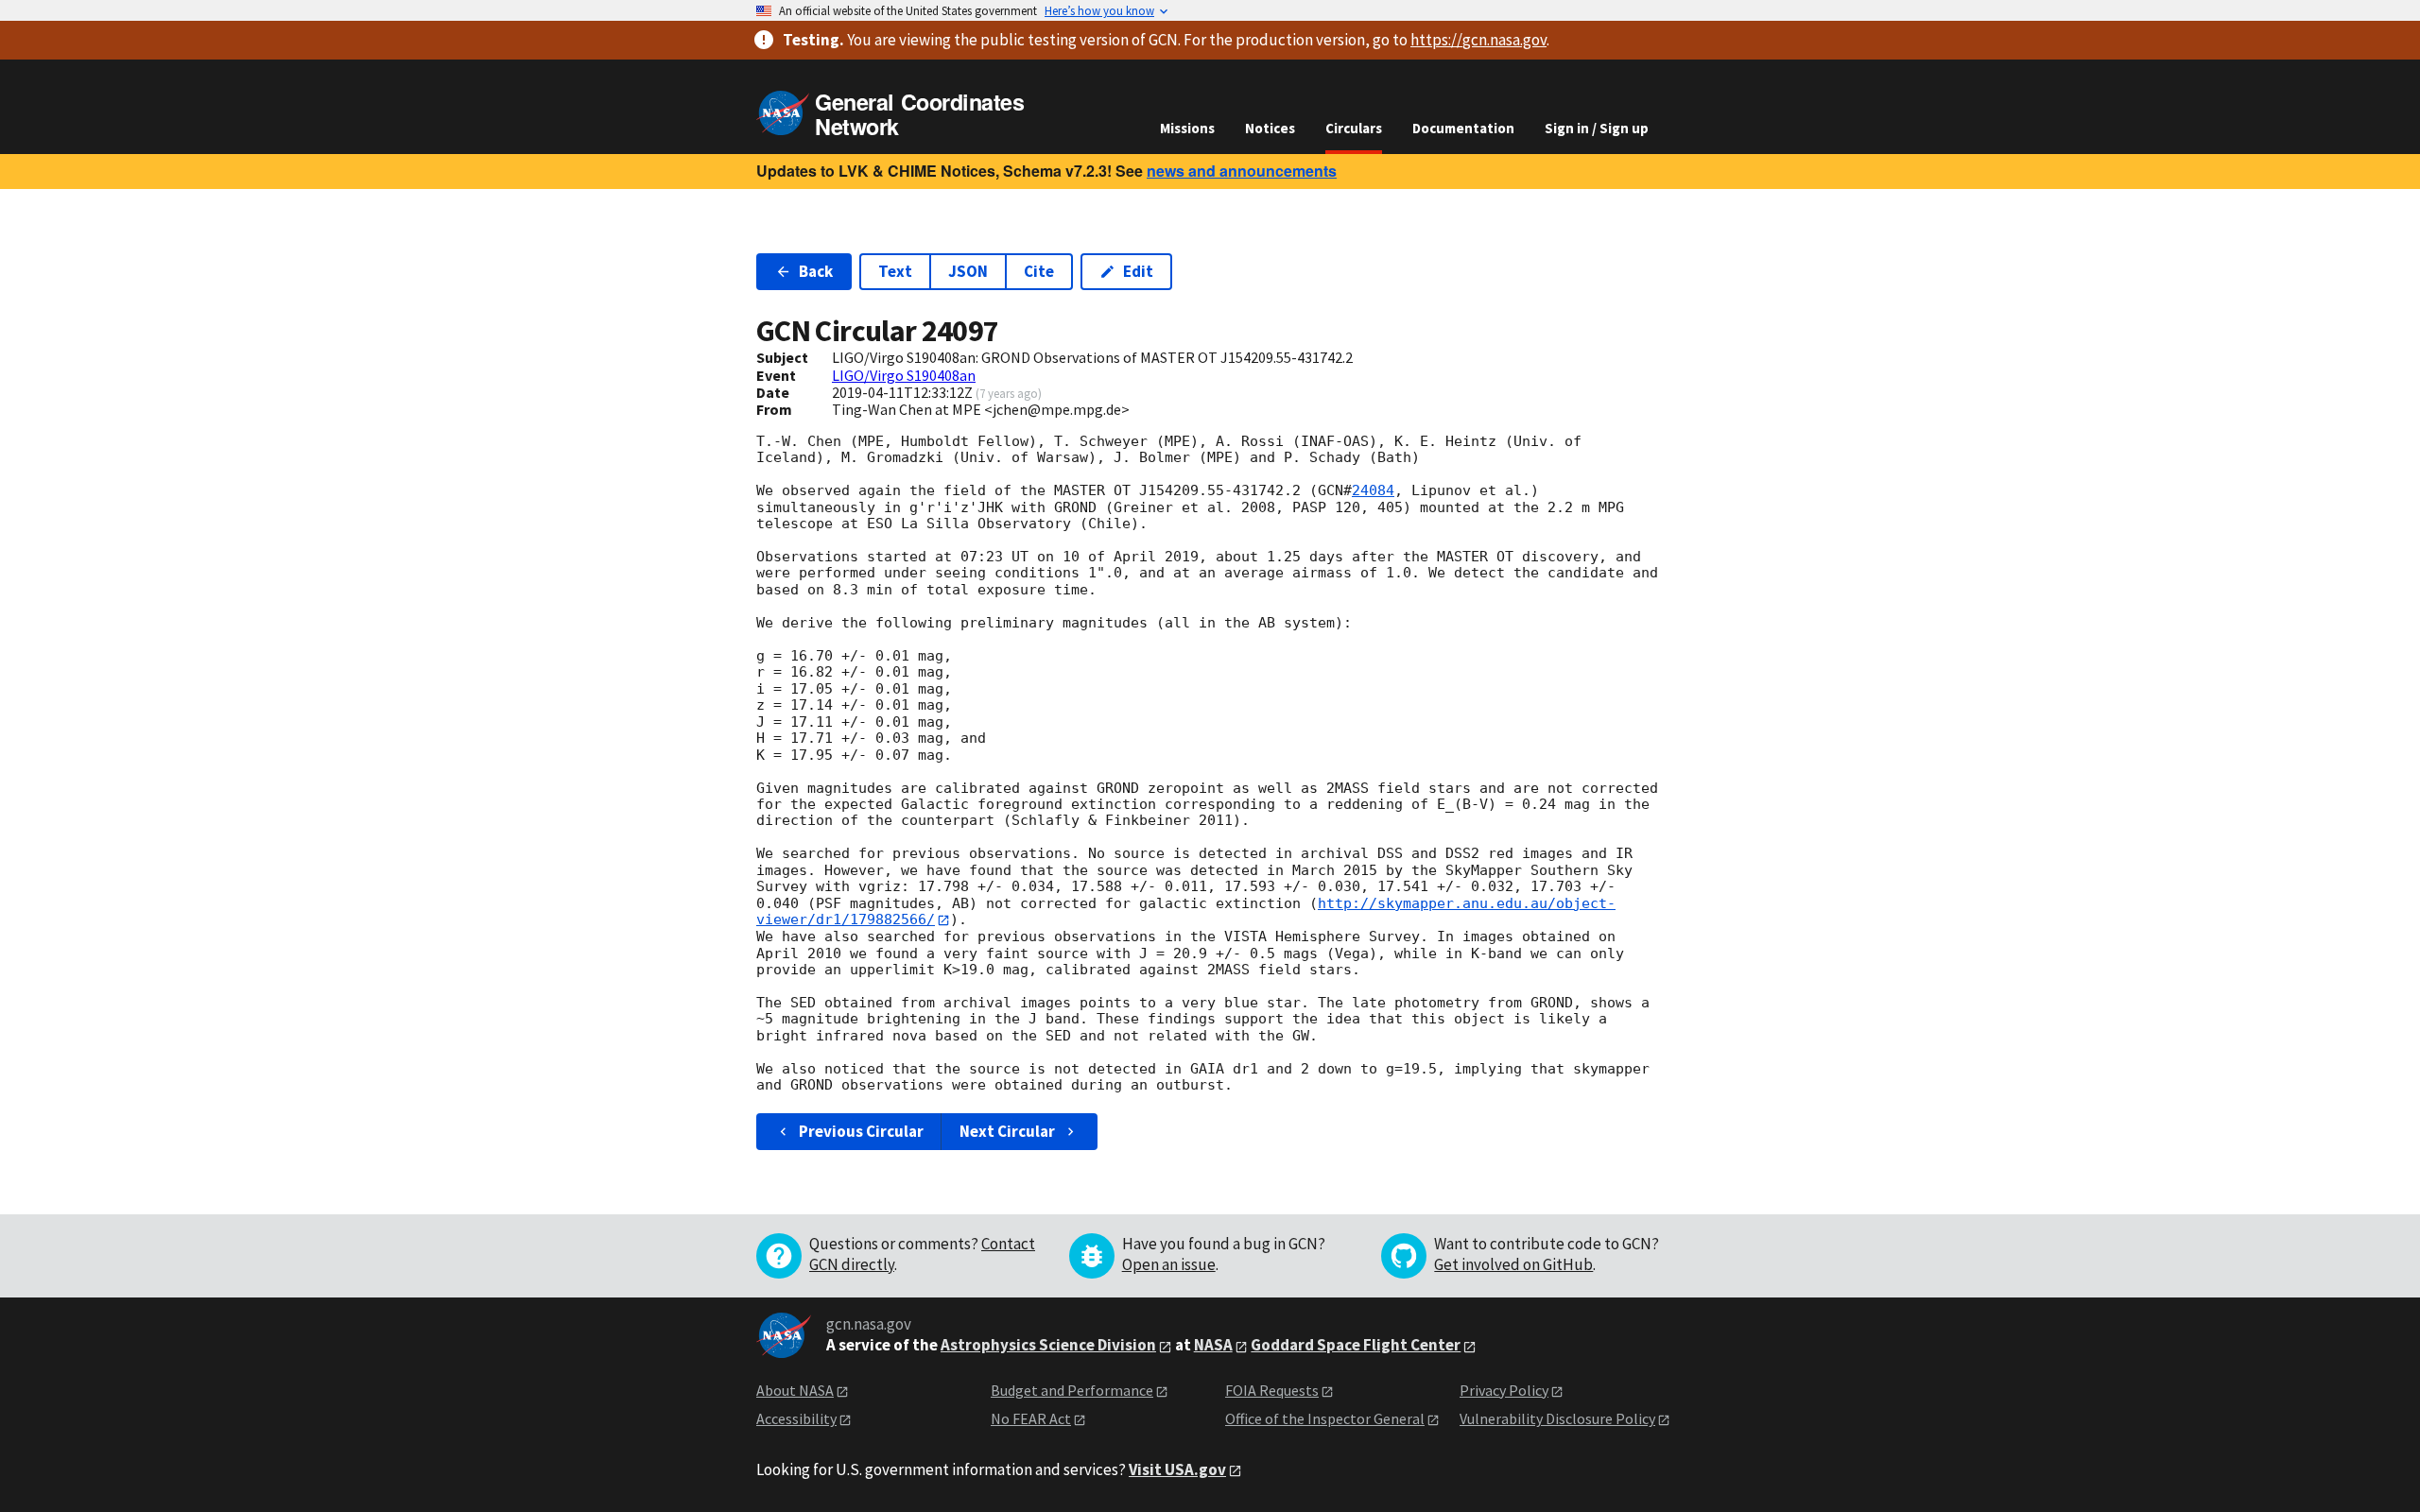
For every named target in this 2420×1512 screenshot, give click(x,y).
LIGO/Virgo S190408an (904, 375)
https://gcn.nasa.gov (1478, 40)
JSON (968, 271)
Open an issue (1169, 1264)
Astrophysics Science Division (1048, 1345)
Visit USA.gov (1177, 1469)
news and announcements (1242, 171)
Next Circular (1007, 1131)
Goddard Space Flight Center (1356, 1345)
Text (895, 271)
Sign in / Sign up (1597, 128)
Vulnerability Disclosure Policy (1557, 1418)
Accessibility (796, 1418)
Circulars (1354, 128)
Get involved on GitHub (1513, 1264)
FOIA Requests (1272, 1390)
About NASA (795, 1390)
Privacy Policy (1504, 1390)
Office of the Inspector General (1325, 1418)
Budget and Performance (1072, 1390)
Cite (1039, 271)
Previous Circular (861, 1131)
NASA (1213, 1345)
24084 (1373, 490)
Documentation (1463, 128)
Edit (1138, 271)
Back (816, 271)
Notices (1270, 128)
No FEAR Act (1031, 1418)
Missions (1187, 128)
